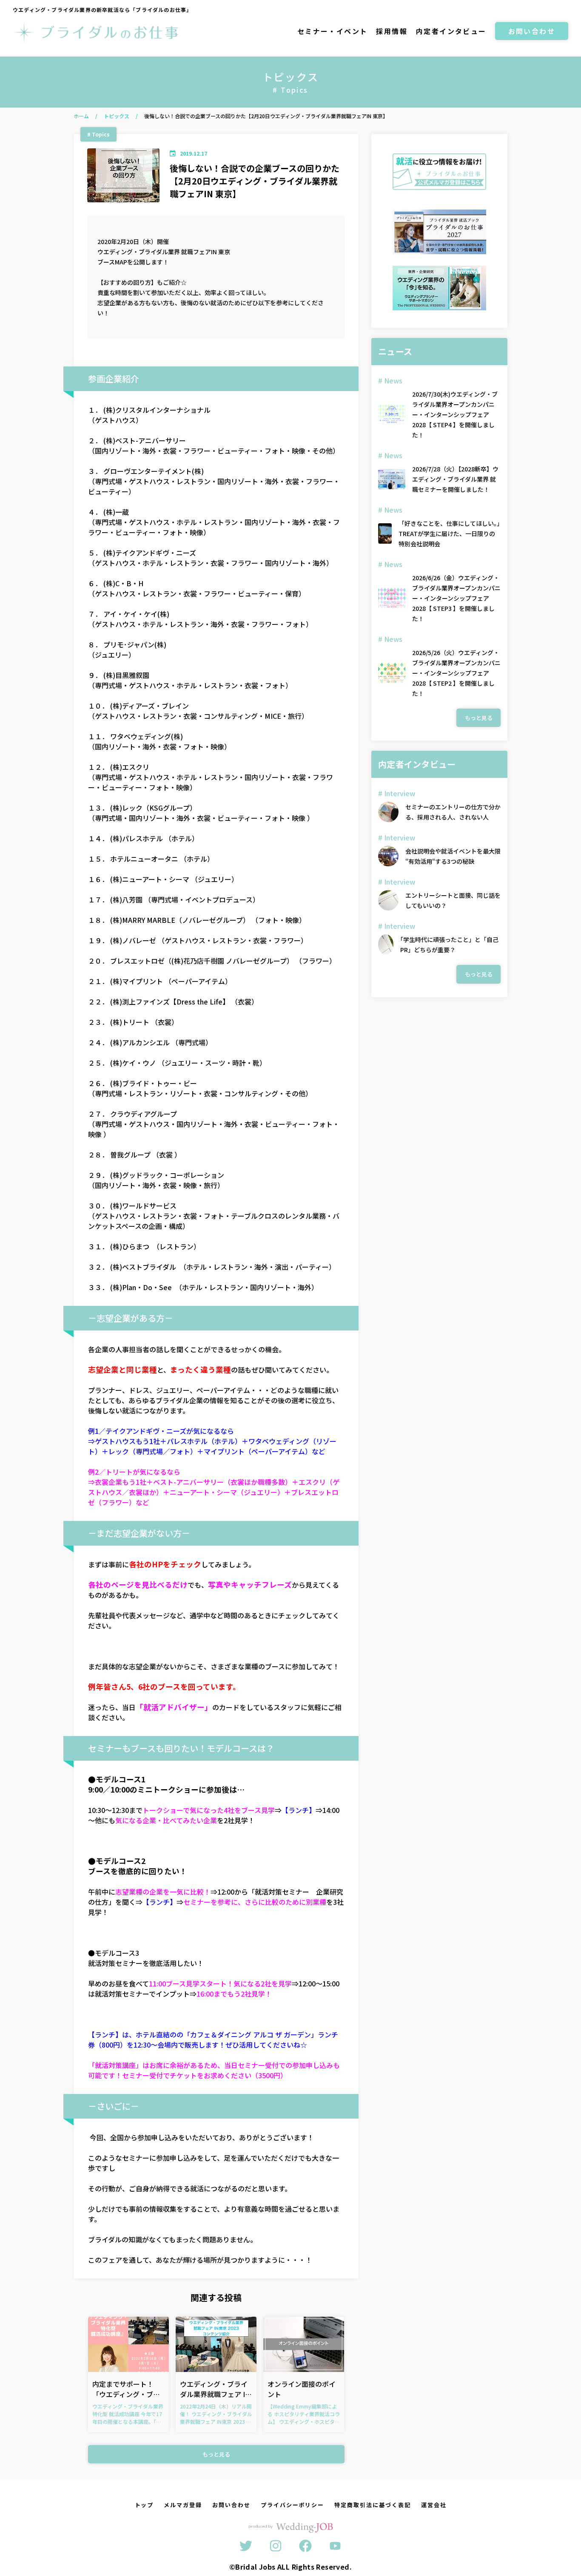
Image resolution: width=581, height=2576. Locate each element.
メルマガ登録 (183, 2505)
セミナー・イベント (333, 31)
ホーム (81, 116)
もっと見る (216, 2454)
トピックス (117, 116)
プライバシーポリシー (293, 2505)
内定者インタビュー (451, 31)
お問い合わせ (532, 31)
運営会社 (434, 2505)
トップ (144, 2505)
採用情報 (392, 31)
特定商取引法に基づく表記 (372, 2505)
